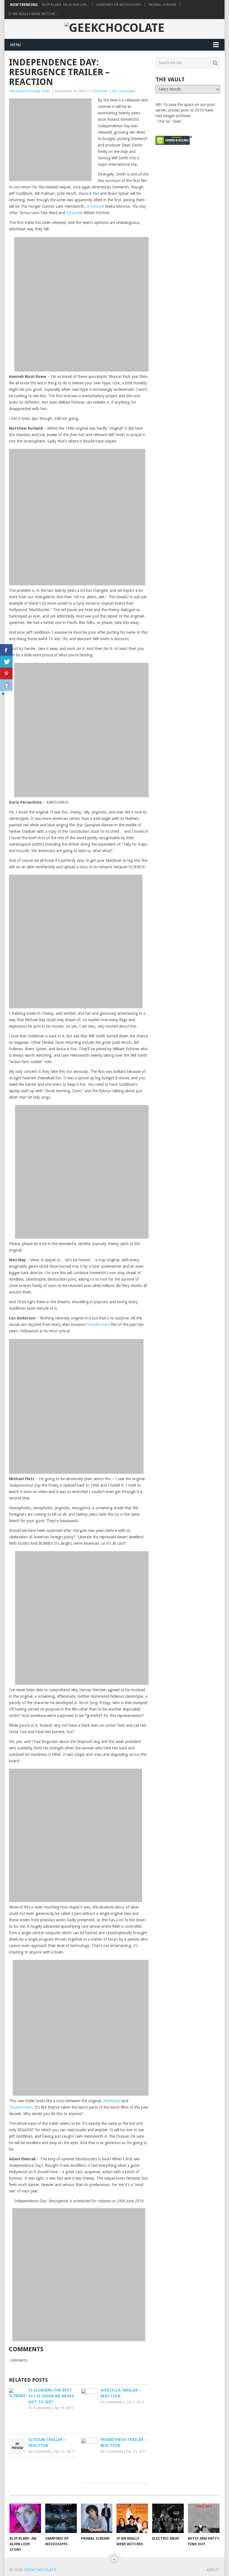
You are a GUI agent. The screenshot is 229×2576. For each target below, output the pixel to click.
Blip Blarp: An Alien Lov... (65, 5)
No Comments (124, 91)
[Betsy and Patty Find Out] (204, 2518)
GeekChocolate (40, 2570)
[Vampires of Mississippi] (61, 2518)
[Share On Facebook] (6, 650)
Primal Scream (162, 5)
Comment (99, 91)
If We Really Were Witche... (33, 14)
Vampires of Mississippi (119, 5)
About (213, 2570)
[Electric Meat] (168, 2518)
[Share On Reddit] (6, 685)
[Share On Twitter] (6, 662)
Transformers (98, 1324)
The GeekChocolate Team (29, 91)
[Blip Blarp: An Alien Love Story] (25, 2518)
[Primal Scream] (97, 2518)
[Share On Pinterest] (6, 673)
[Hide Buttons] (3, 695)
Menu (15, 45)
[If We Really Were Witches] (132, 2518)
